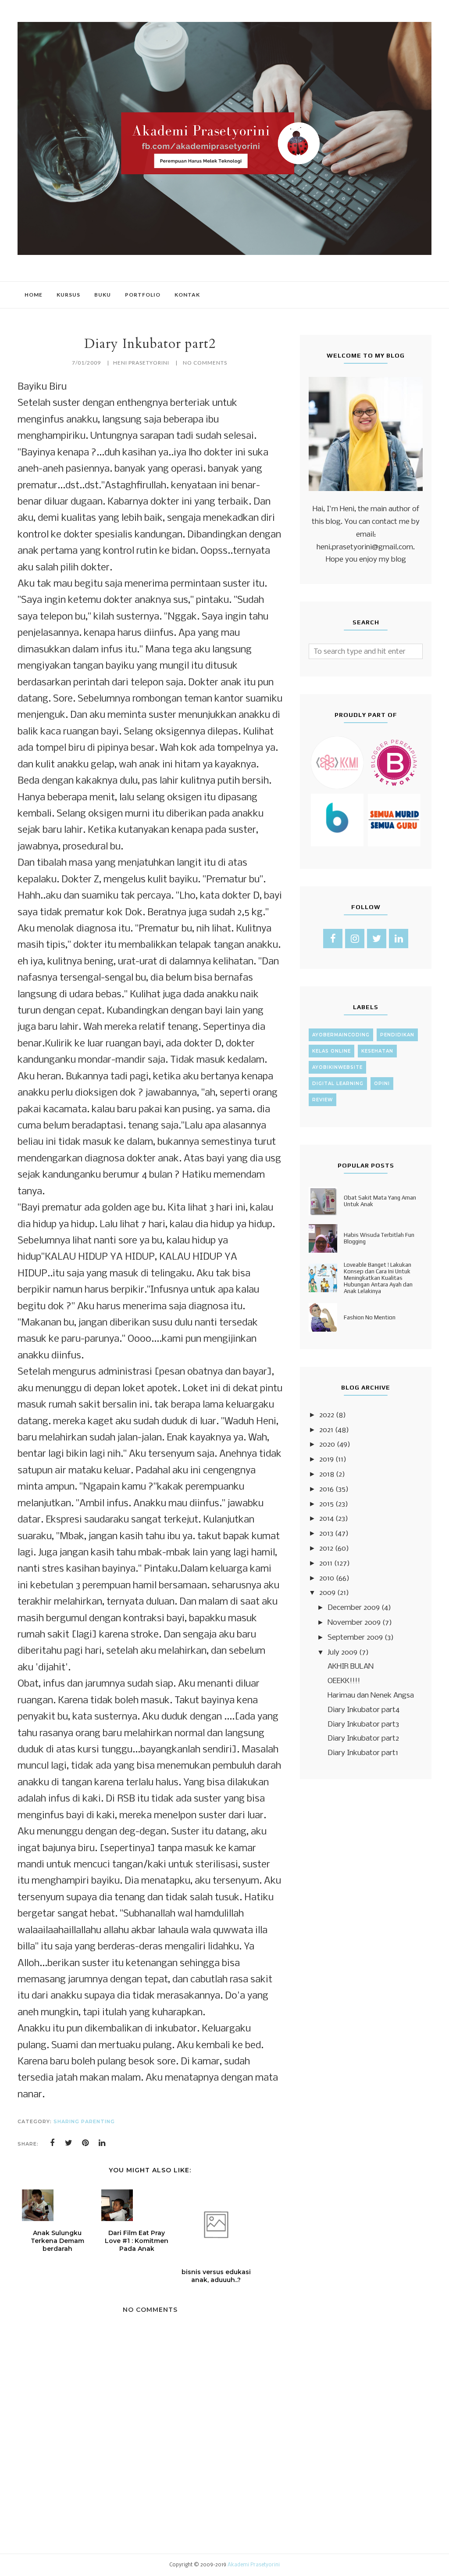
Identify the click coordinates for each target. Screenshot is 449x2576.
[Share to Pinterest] (86, 2143)
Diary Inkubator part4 (363, 1710)
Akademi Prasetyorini (254, 2565)
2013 (326, 1534)
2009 (327, 1593)
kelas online (331, 1051)
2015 (326, 1504)
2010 (327, 1578)
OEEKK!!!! (344, 1681)
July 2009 (342, 1653)
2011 (326, 1564)
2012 (326, 1549)
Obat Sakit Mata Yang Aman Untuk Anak (380, 1201)
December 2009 (354, 1608)
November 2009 (354, 1623)
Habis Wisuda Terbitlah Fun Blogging (379, 1238)
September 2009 (355, 1638)
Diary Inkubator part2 (363, 1739)
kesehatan (377, 1051)
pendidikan (397, 1035)
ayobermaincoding (341, 1035)
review (322, 1100)
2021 (326, 1430)
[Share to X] (69, 2143)
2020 (327, 1445)
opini (382, 1084)
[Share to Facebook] (52, 2143)
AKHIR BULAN (351, 1667)
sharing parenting (84, 2121)
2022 (327, 1415)
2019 (326, 1460)
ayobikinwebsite (337, 1067)
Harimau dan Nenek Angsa (371, 1696)
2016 (326, 1489)
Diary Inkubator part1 (363, 1753)
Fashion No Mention (370, 1317)
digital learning (338, 1084)
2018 (327, 1474)
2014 (326, 1519)
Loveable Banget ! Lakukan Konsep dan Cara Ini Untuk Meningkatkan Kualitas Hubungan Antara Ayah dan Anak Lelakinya (378, 1278)
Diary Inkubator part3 (363, 1725)
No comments (205, 363)
